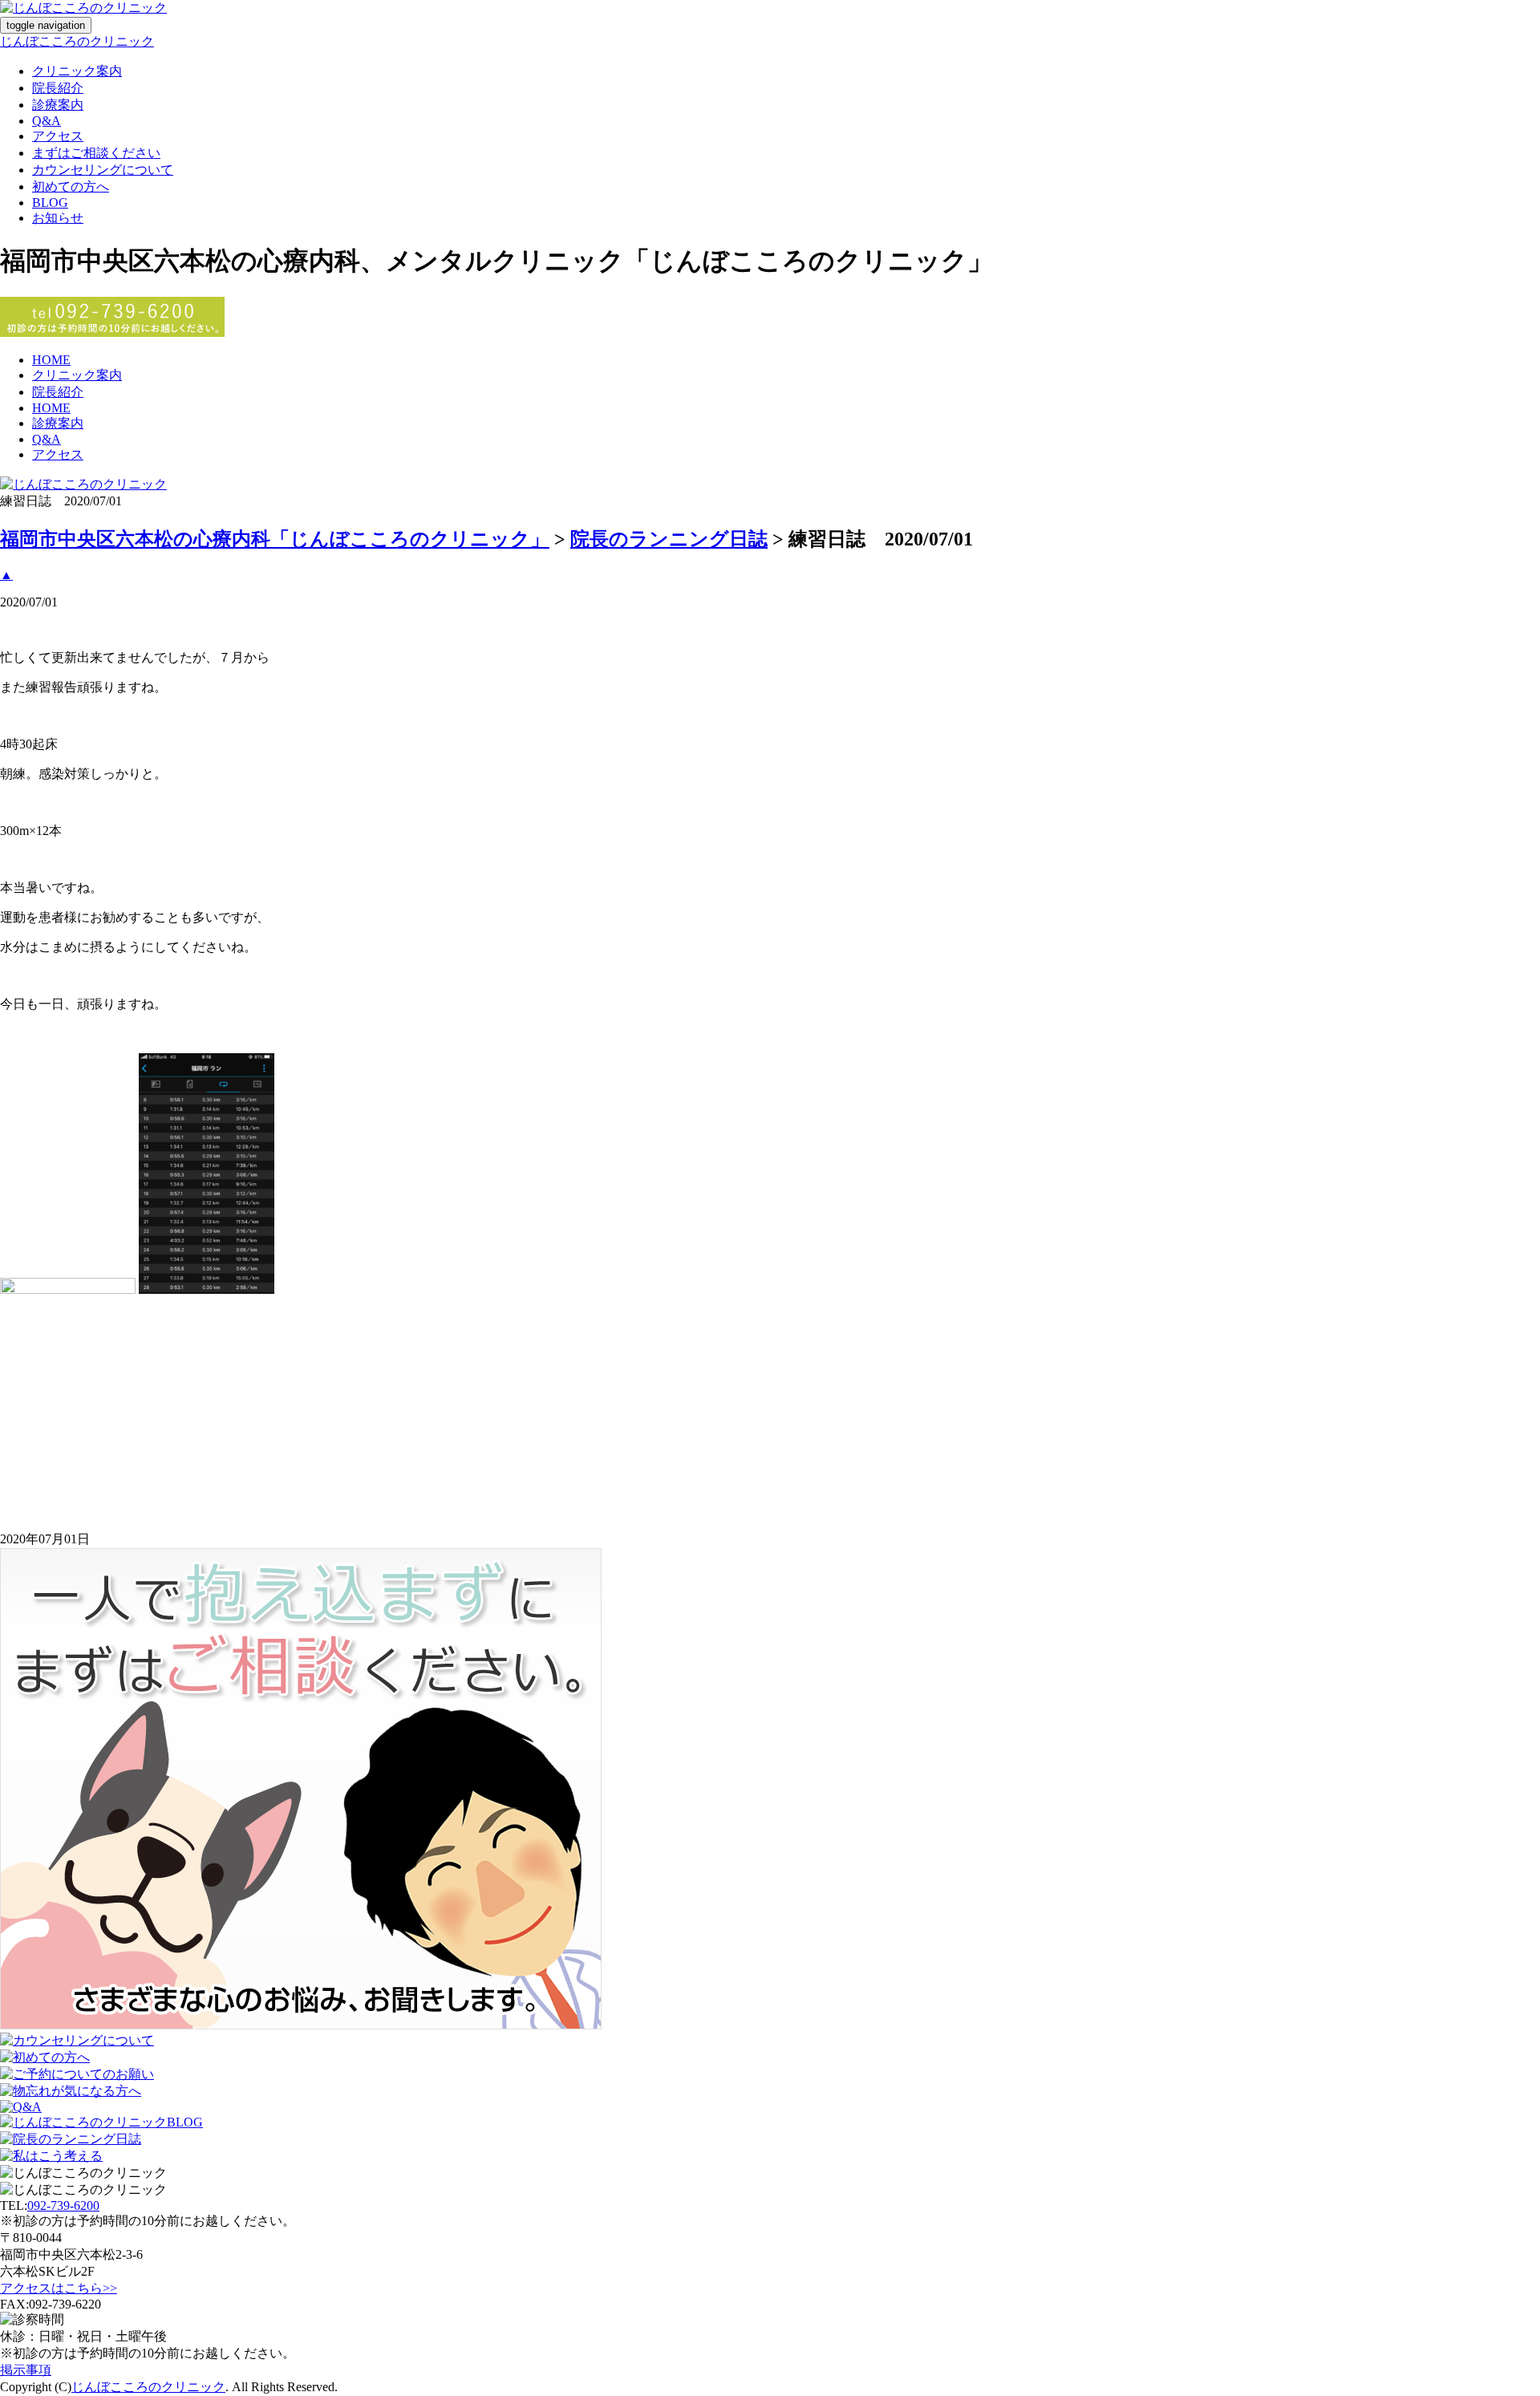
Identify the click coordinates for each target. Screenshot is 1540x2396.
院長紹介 (58, 88)
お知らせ (58, 218)
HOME (51, 360)
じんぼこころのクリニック (77, 41)
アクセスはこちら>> (59, 2288)
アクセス (58, 136)
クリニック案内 (77, 71)
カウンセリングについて (103, 170)
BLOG (50, 203)
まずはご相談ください (96, 153)
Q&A (47, 121)
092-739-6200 (63, 2205)
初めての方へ (71, 186)
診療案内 (58, 105)
